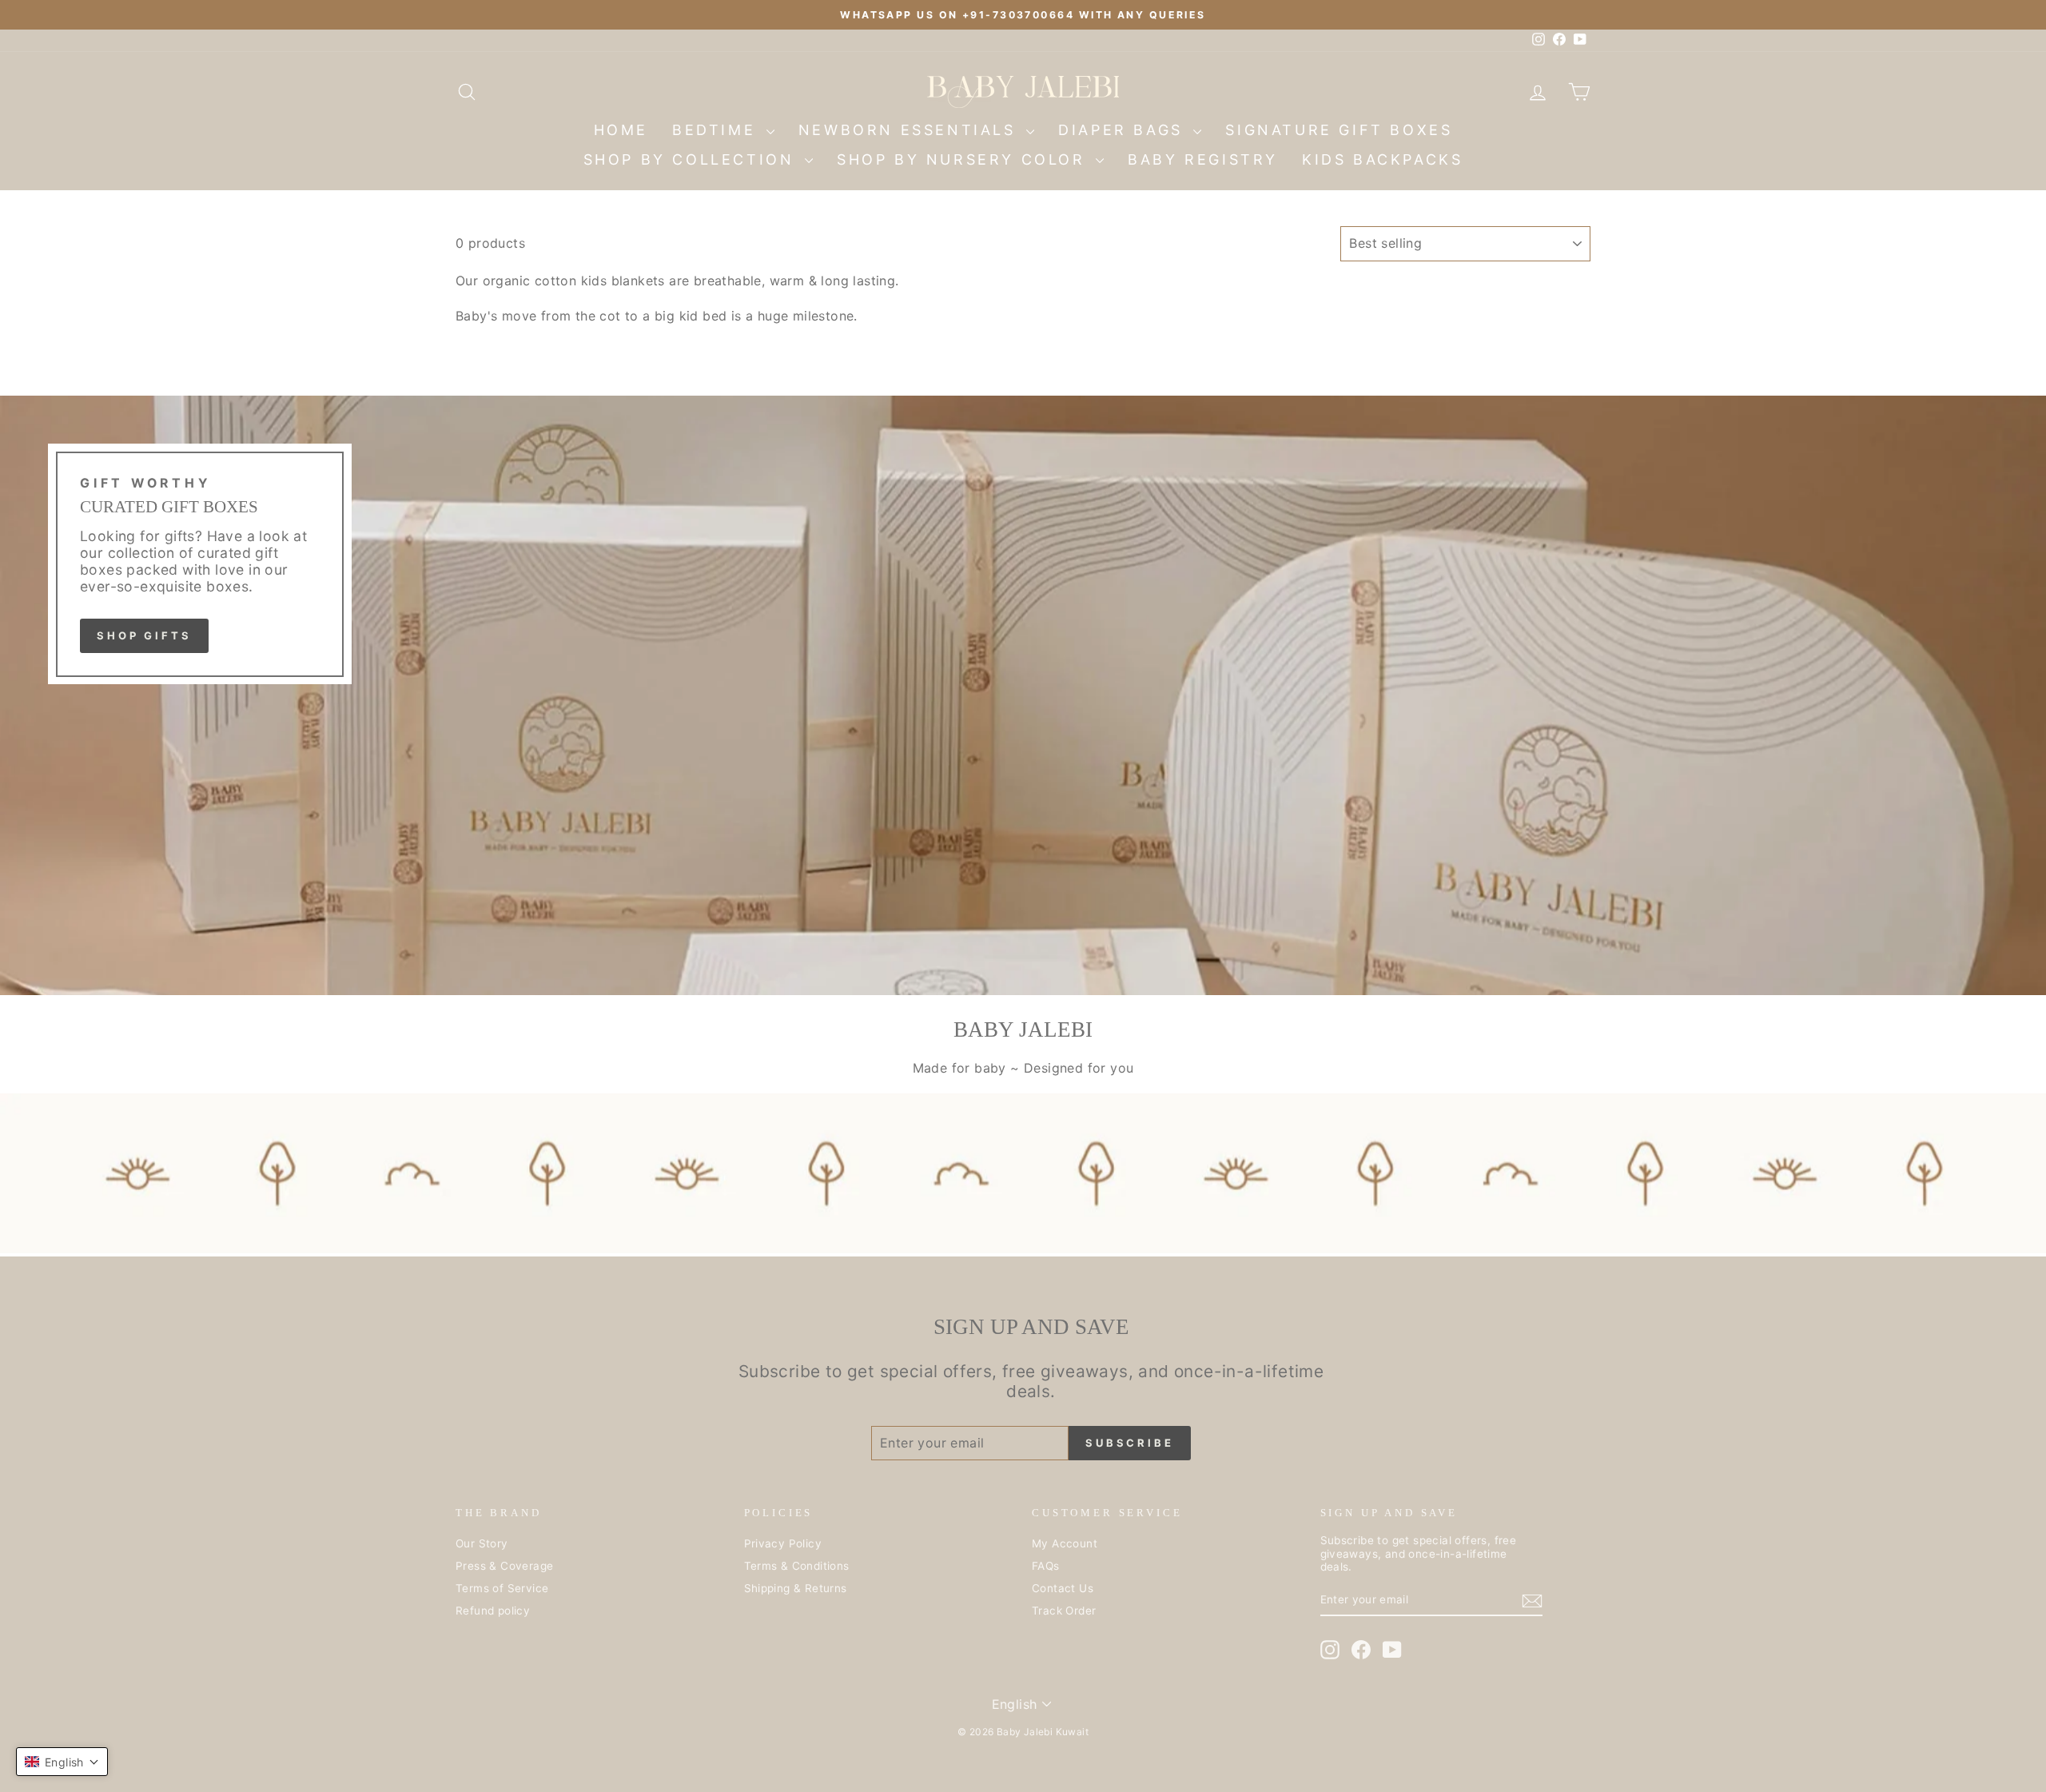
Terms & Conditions (797, 1566)
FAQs (1046, 1566)
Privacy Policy (783, 1543)
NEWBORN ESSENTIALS (910, 130)
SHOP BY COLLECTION (692, 159)
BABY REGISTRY (1203, 159)
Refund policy (493, 1611)
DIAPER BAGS (1124, 130)
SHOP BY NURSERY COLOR (964, 159)
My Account (1065, 1543)
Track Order (1064, 1611)
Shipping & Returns (796, 1588)
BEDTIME (717, 130)
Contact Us (1063, 1588)
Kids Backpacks (1382, 159)
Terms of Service (502, 1588)
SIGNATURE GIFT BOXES (1339, 130)
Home (621, 130)
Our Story (482, 1543)
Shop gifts (144, 635)
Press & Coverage (504, 1566)
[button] (62, 1762)
